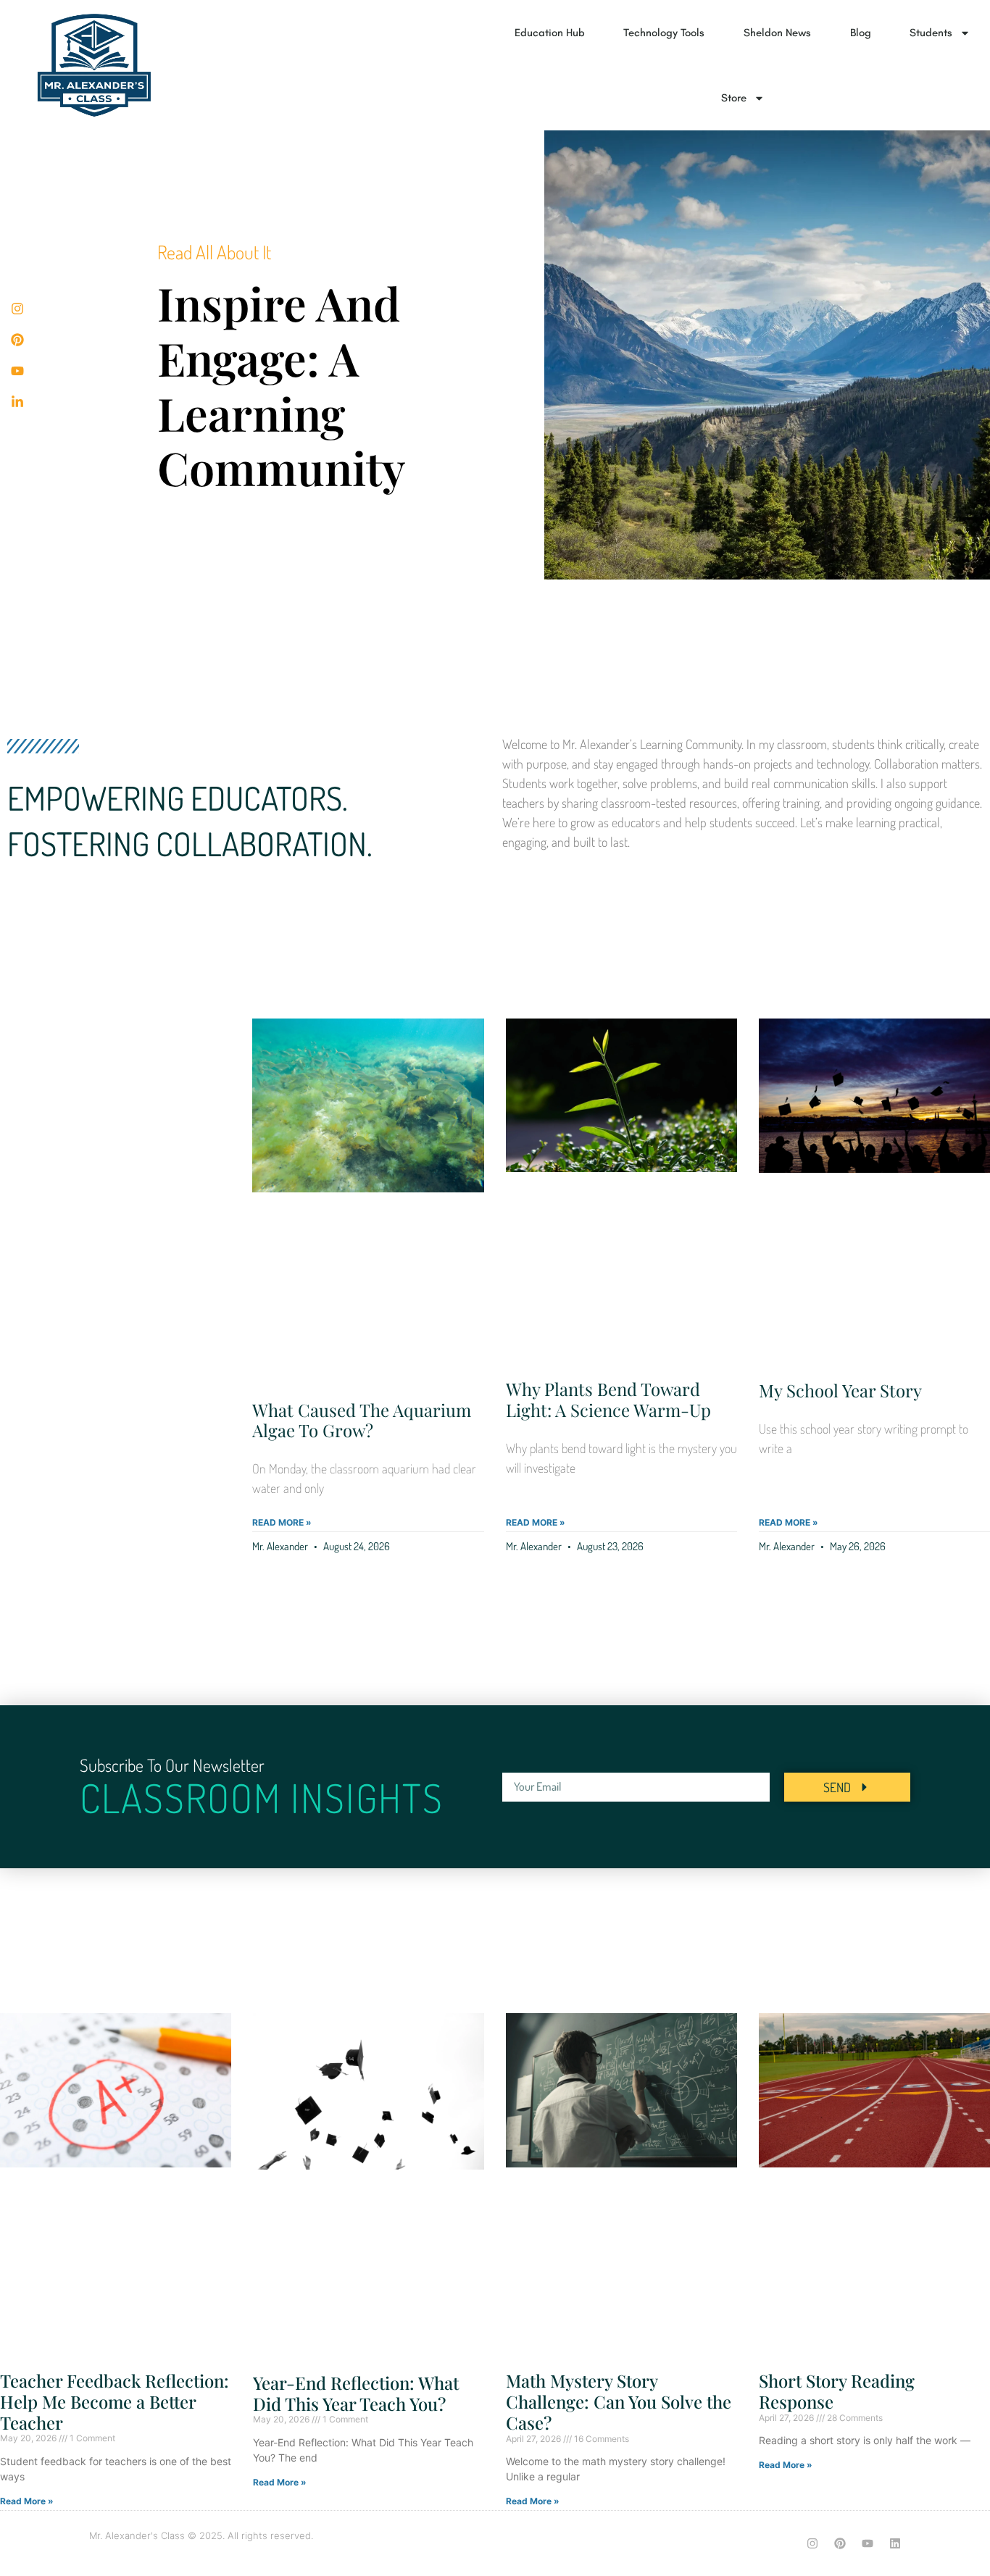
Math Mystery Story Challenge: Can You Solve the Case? (619, 2401)
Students (931, 33)
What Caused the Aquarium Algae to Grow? (362, 1420)
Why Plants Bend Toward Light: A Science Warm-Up (608, 1399)
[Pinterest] (840, 2543)
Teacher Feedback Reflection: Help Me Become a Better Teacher (115, 2401)
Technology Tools (664, 33)
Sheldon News (777, 33)
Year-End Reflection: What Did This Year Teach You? (356, 2393)
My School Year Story (840, 1390)
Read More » (282, 1522)
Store (734, 98)
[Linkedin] (895, 2543)
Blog (861, 33)
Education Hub (550, 33)
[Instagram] (812, 2543)
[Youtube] (868, 2543)
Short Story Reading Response (837, 2391)
